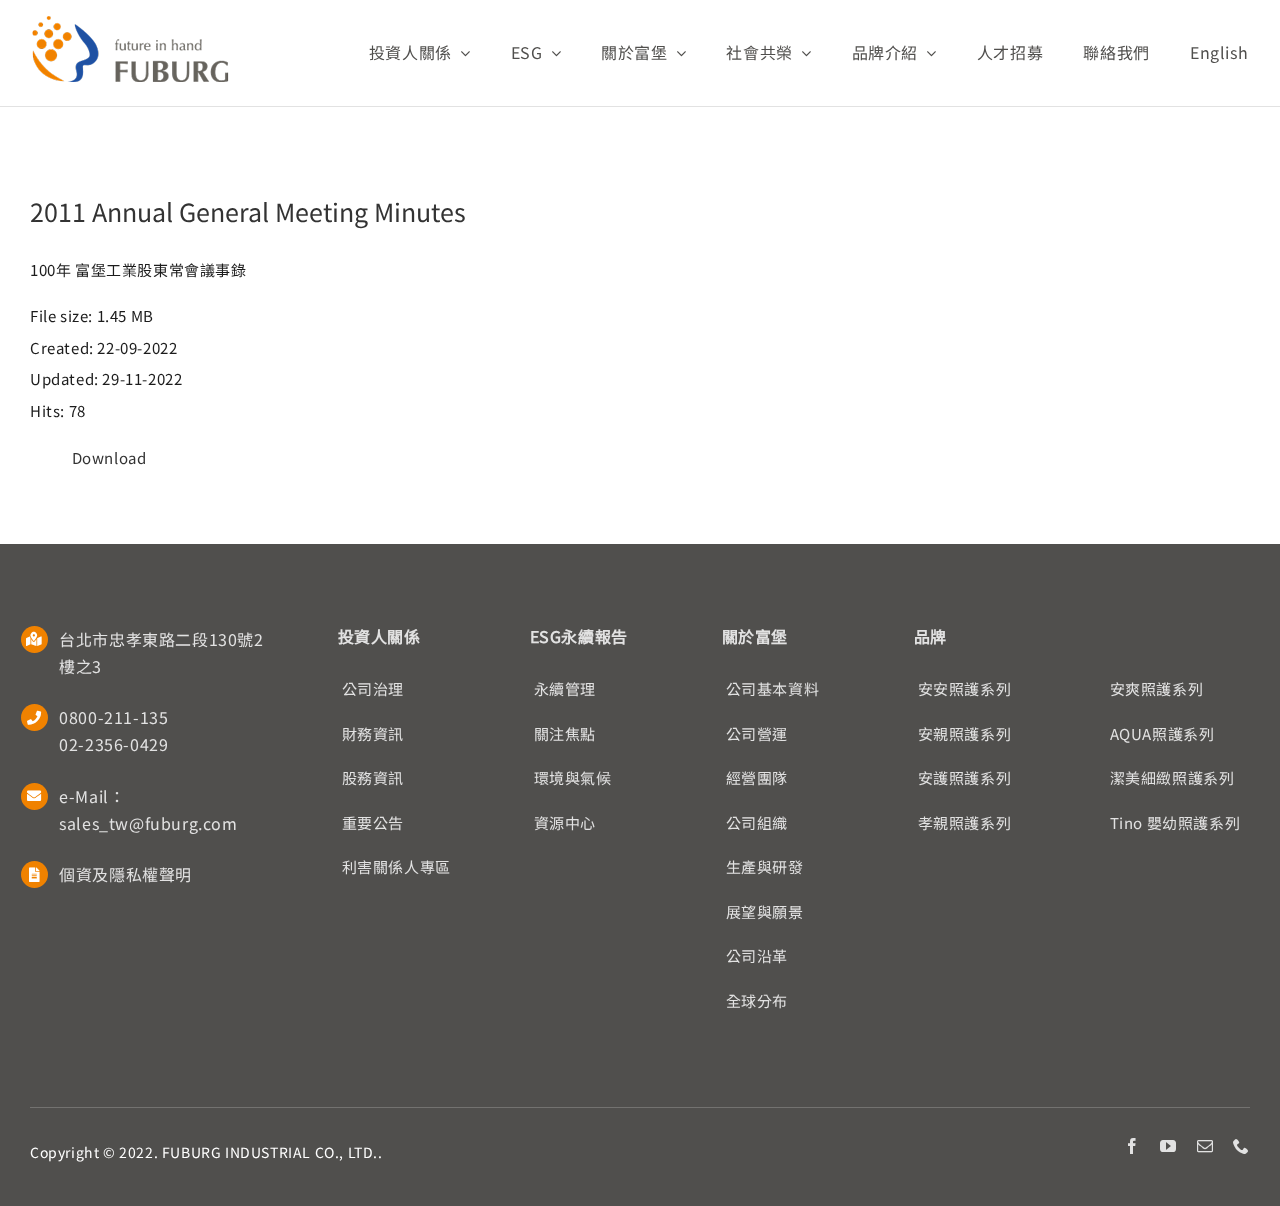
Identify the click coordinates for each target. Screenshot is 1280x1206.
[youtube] (1168, 1146)
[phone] (1241, 1146)
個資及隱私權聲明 (125, 874)
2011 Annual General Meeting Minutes (248, 211)
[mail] (1205, 1146)
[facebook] (1132, 1146)
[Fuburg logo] (130, 22)
